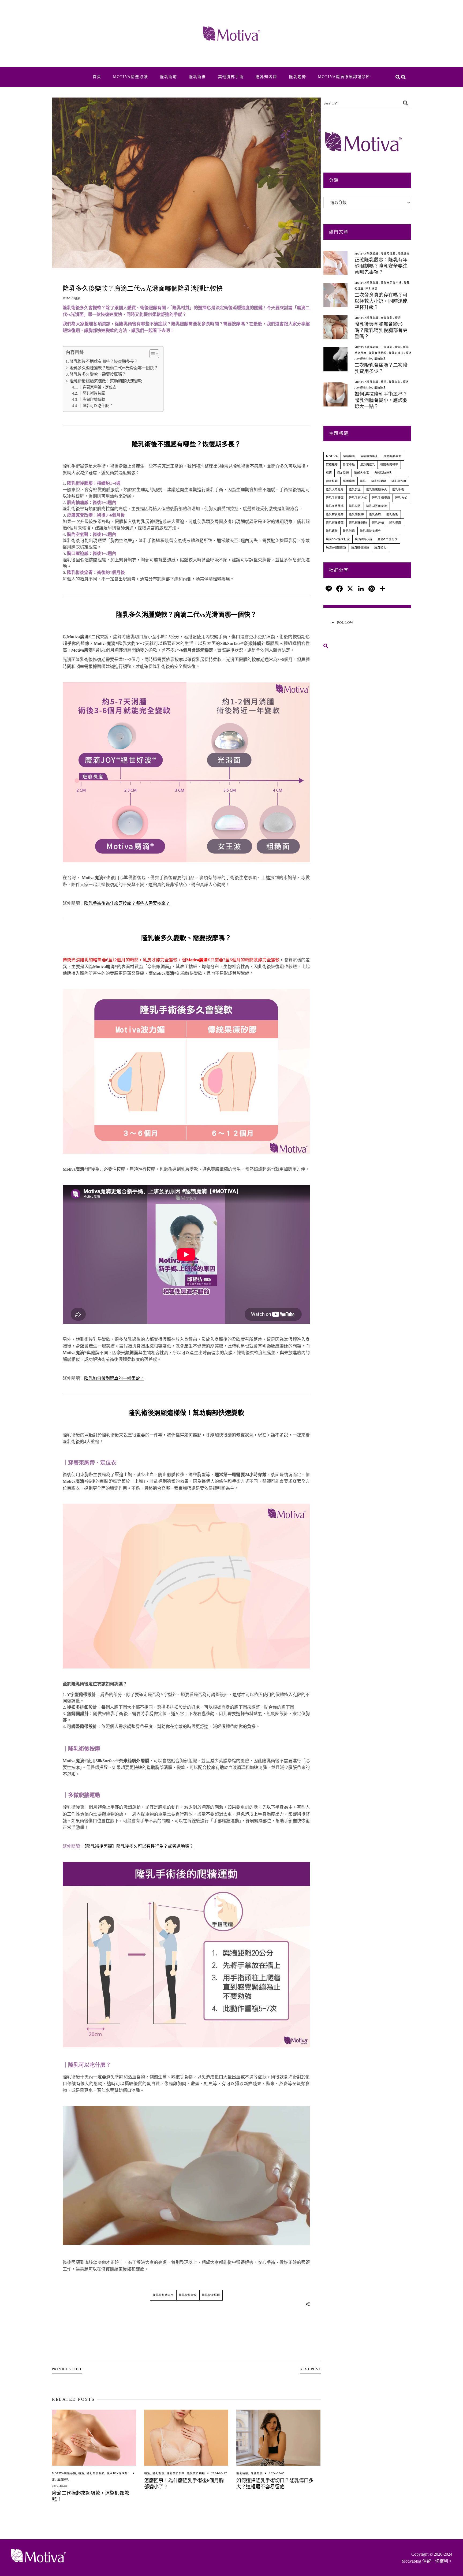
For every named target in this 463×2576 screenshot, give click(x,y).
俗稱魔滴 (349, 456)
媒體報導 (332, 464)
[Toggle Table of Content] (152, 354)
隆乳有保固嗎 (378, 353)
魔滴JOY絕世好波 (338, 539)
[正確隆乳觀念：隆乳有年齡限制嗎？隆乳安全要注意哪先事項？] (335, 263)
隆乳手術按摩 (335, 498)
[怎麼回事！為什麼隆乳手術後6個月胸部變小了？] (186, 2438)
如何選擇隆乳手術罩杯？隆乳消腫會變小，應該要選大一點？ (381, 400)
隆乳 (363, 481)
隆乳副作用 (399, 481)
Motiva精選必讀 (64, 2473)
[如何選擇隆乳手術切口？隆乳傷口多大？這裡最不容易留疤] (278, 2438)
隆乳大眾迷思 (335, 489)
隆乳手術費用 (381, 498)
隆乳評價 (378, 523)
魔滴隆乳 (63, 2480)
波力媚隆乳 (368, 464)
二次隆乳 (387, 347)
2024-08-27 (219, 2473)
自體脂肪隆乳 (383, 473)
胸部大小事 (362, 473)
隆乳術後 (158, 2473)
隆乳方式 (401, 498)
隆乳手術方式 (358, 498)
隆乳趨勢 (332, 531)
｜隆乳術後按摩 (92, 393)
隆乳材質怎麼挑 (377, 506)
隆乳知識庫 (388, 254)
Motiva (332, 456)
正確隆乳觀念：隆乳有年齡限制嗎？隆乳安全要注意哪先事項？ (381, 266)
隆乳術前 (395, 382)
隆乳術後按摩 (188, 2295)
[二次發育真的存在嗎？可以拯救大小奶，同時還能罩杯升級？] (335, 295)
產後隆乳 (387, 318)
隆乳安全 (355, 489)
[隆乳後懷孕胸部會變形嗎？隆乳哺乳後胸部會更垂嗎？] (335, 327)
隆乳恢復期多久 (163, 2295)
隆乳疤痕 (242, 2473)
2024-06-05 (277, 2473)
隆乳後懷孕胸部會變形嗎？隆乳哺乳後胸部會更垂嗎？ (381, 330)
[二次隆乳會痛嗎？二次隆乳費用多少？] (335, 359)
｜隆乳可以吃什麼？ (96, 406)
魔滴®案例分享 (388, 539)
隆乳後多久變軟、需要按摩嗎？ (98, 374)
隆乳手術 (398, 489)
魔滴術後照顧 (360, 548)
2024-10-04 (60, 2486)
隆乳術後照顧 (211, 2295)
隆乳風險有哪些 (371, 531)
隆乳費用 (395, 523)
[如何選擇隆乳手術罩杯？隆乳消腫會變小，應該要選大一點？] (335, 394)
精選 (81, 2473)
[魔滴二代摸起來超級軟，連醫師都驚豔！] (94, 2438)
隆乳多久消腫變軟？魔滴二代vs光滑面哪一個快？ (114, 368)
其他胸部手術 (392, 456)
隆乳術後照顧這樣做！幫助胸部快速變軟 (106, 381)
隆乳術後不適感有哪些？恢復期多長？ (104, 361)
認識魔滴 (349, 481)
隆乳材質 (355, 506)
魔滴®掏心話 (364, 539)
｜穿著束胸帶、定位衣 (98, 387)
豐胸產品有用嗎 (391, 283)
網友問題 (343, 473)
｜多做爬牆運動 (92, 400)
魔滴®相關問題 (336, 548)
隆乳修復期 (379, 481)
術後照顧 (332, 481)
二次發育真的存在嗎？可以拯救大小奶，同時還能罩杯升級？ (381, 301)
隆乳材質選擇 (335, 514)
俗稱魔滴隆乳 (369, 456)
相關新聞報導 (389, 464)
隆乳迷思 (404, 254)
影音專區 (349, 464)
